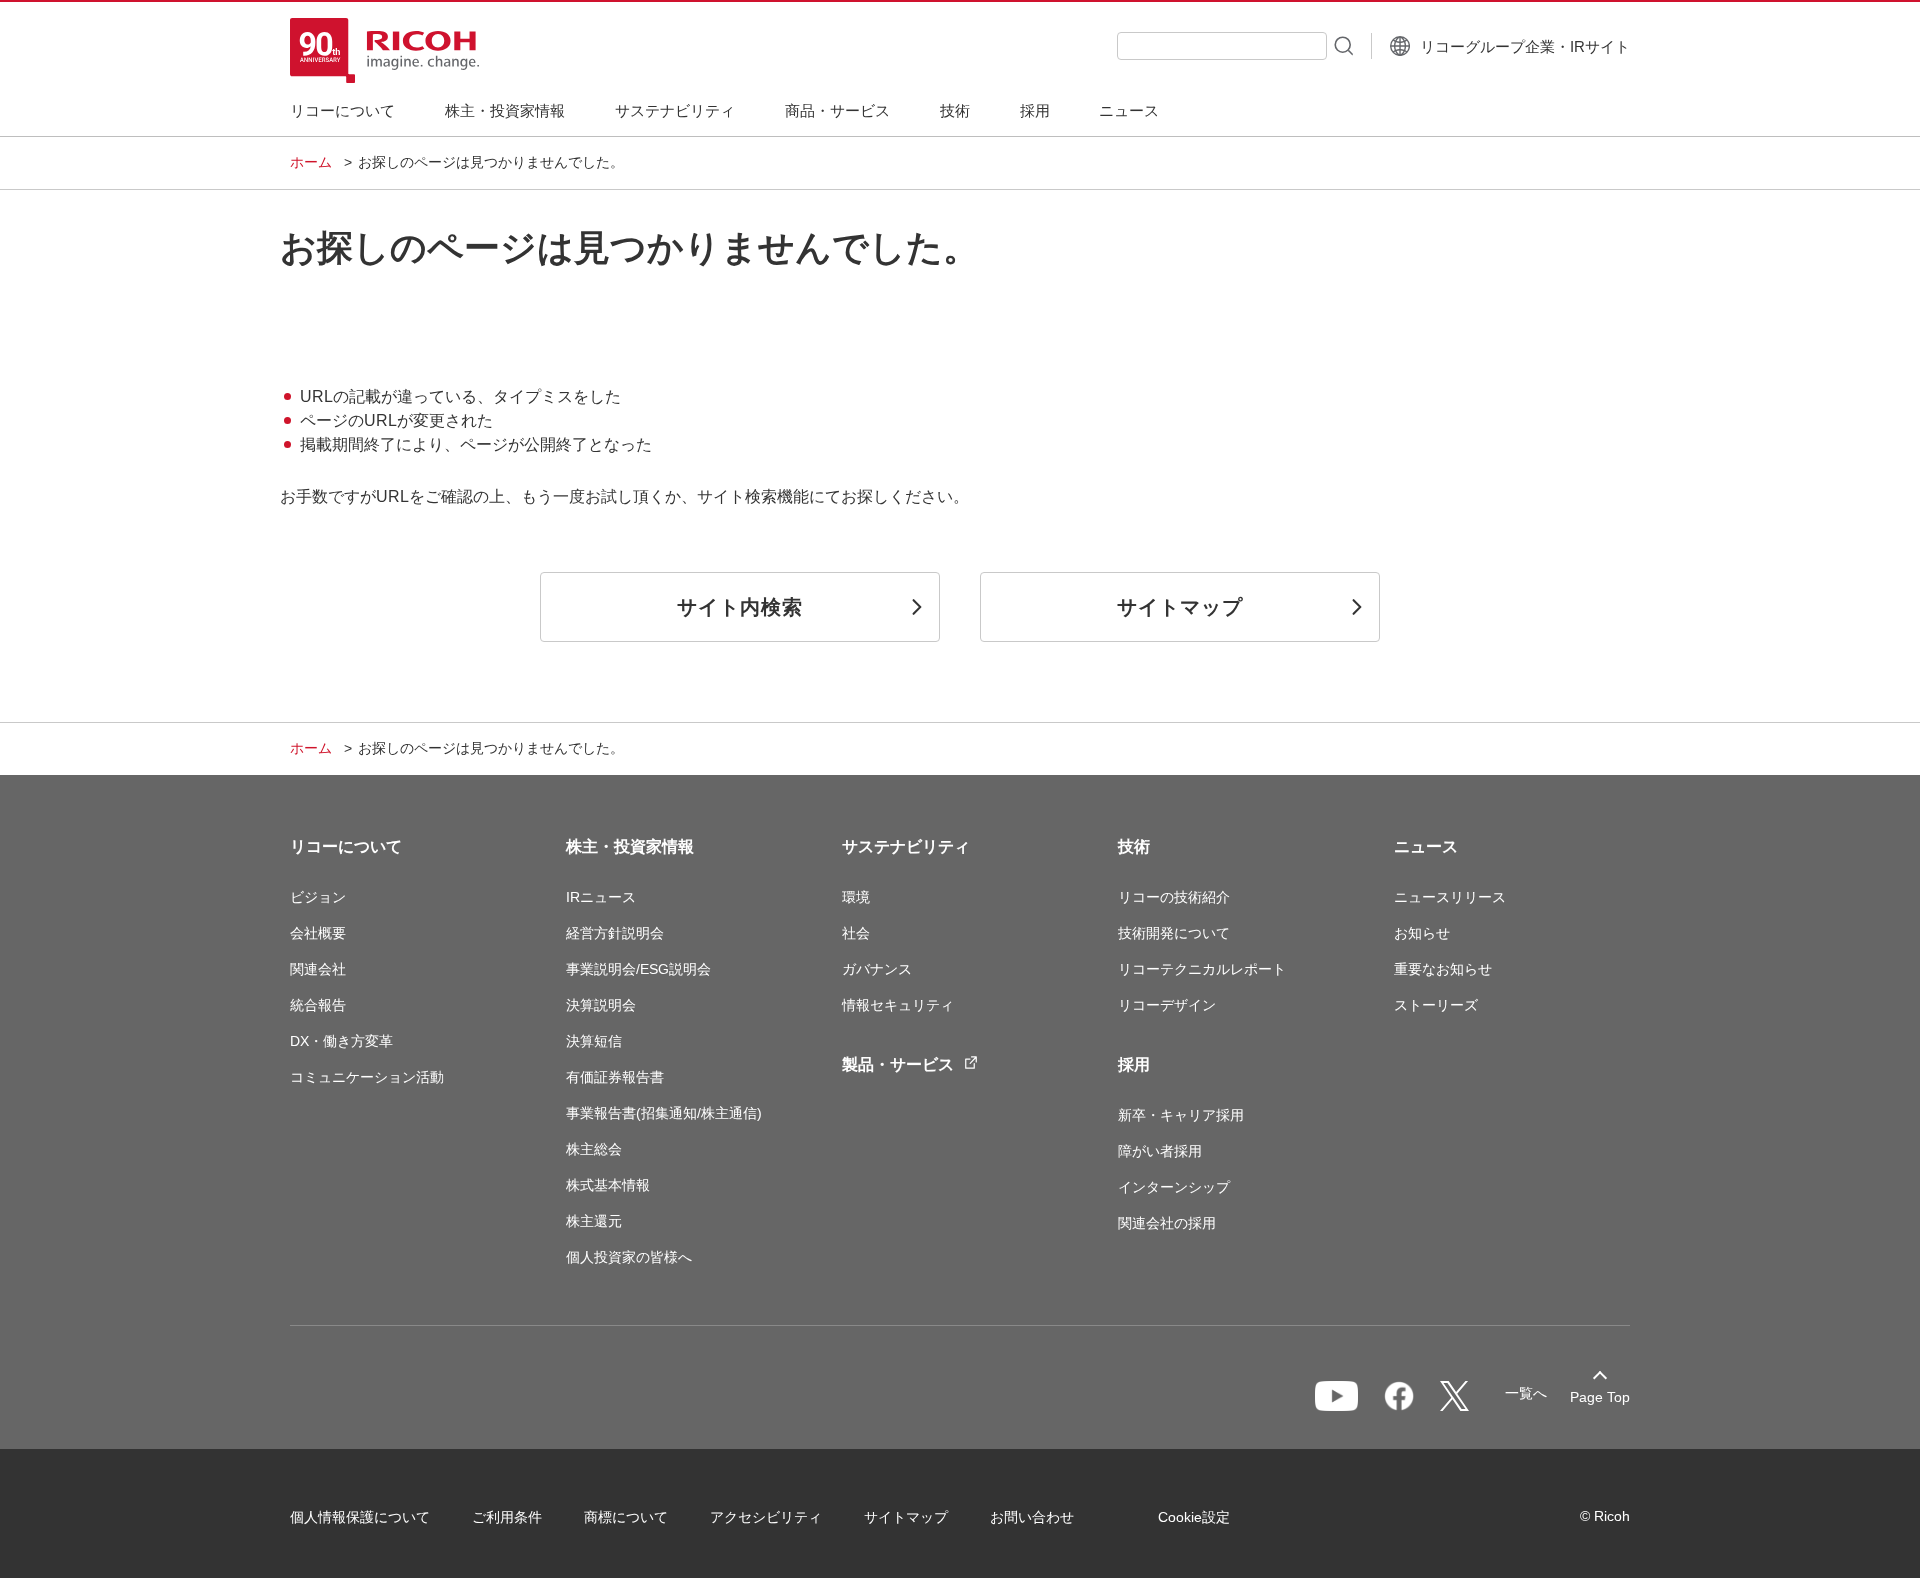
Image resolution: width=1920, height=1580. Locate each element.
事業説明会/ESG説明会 (638, 969)
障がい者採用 (1160, 1151)
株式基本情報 (608, 1185)
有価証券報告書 (615, 1077)
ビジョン (318, 897)
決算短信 (594, 1041)
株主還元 (594, 1221)
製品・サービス (898, 1064)
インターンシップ (1174, 1187)
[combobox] (1222, 46)
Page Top (1600, 1397)
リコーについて (346, 846)
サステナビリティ (906, 846)
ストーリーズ (1436, 1005)
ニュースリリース (1450, 897)
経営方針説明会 (615, 933)
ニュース (1426, 846)
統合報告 (318, 1005)
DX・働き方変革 (341, 1041)
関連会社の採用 (1167, 1223)
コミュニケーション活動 (367, 1077)
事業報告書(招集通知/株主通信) (664, 1113)
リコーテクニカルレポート (1202, 969)
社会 (856, 933)
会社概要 (318, 933)
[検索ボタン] (1342, 45)
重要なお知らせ (1443, 969)
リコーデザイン (1167, 1005)
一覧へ (1526, 1393)
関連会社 (318, 969)
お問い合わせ (1032, 1517)
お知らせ (1422, 933)
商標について (626, 1517)
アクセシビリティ (766, 1517)
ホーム (311, 162)
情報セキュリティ (898, 1005)
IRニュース (601, 897)
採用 (1134, 1064)
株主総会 (594, 1149)
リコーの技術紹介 (1174, 897)
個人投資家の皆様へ (629, 1257)
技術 (1134, 846)
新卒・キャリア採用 (1181, 1115)
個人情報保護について (360, 1517)
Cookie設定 (1194, 1517)
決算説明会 (601, 1005)
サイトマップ (906, 1517)
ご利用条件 (507, 1517)
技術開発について (1174, 933)
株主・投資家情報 (630, 846)
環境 (856, 897)
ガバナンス (877, 969)
